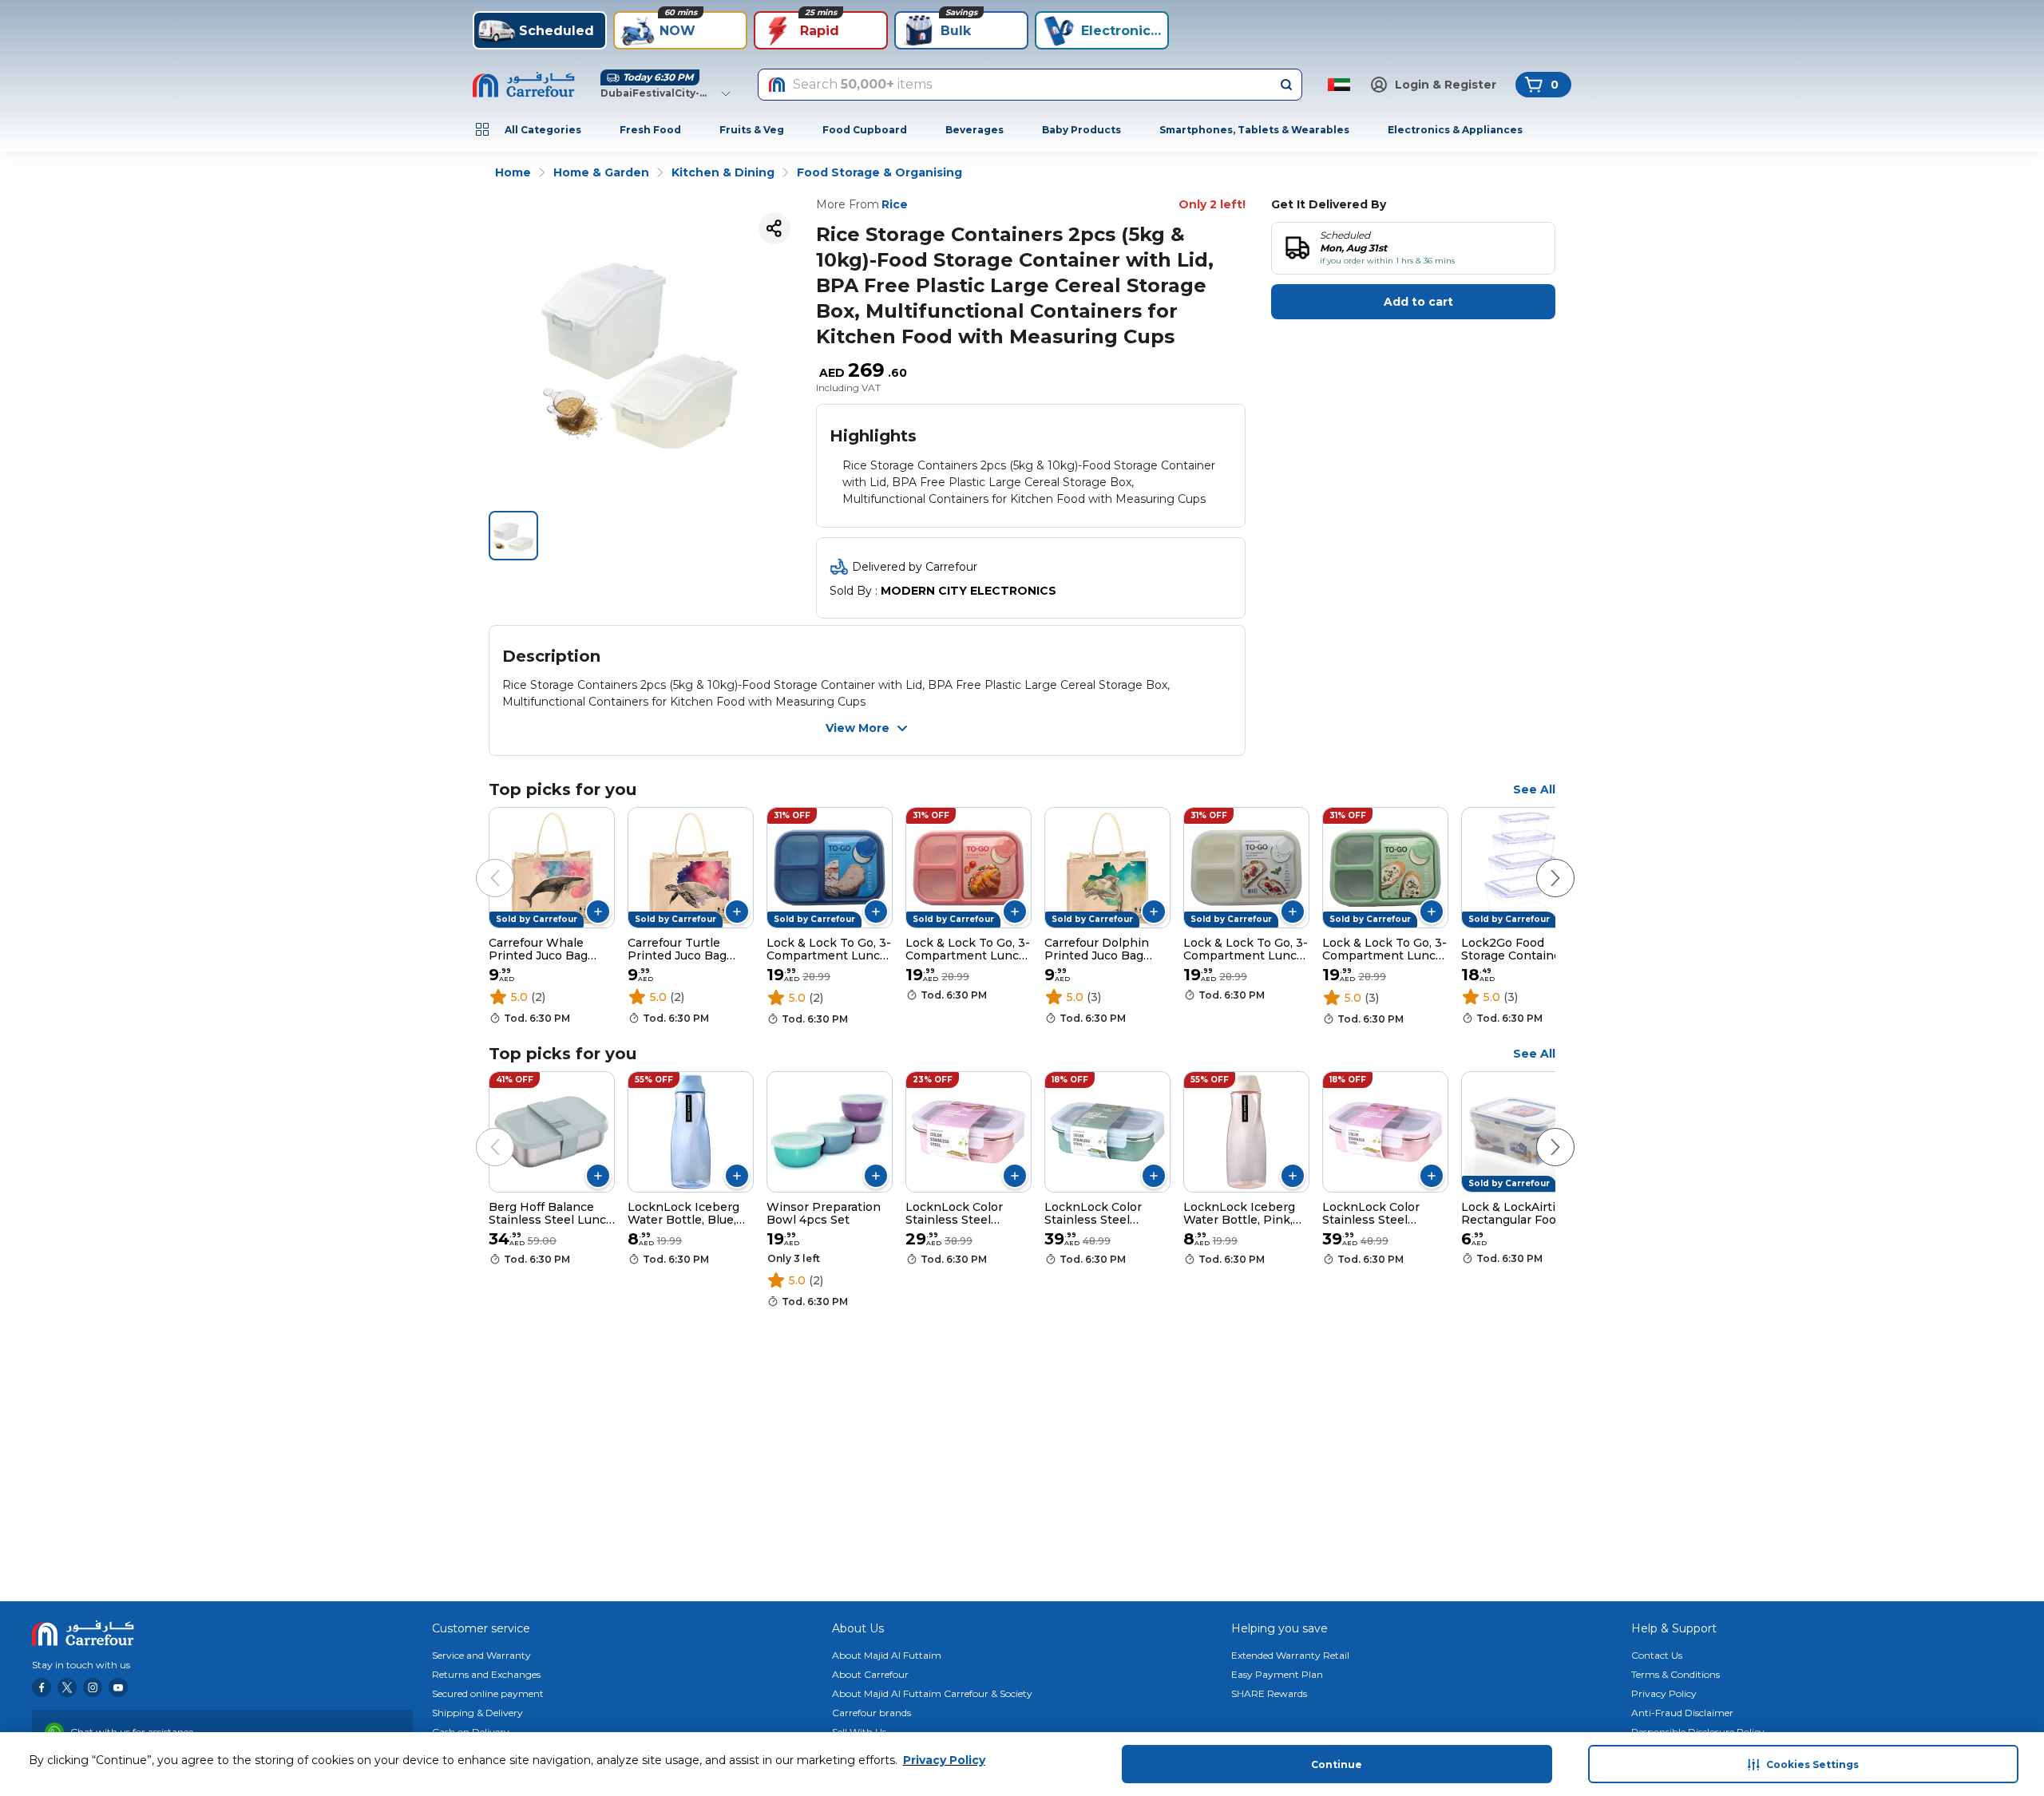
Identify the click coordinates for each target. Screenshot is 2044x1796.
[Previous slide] (479, 862)
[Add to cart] (598, 912)
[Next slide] (1539, 862)
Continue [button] (1337, 1764)
